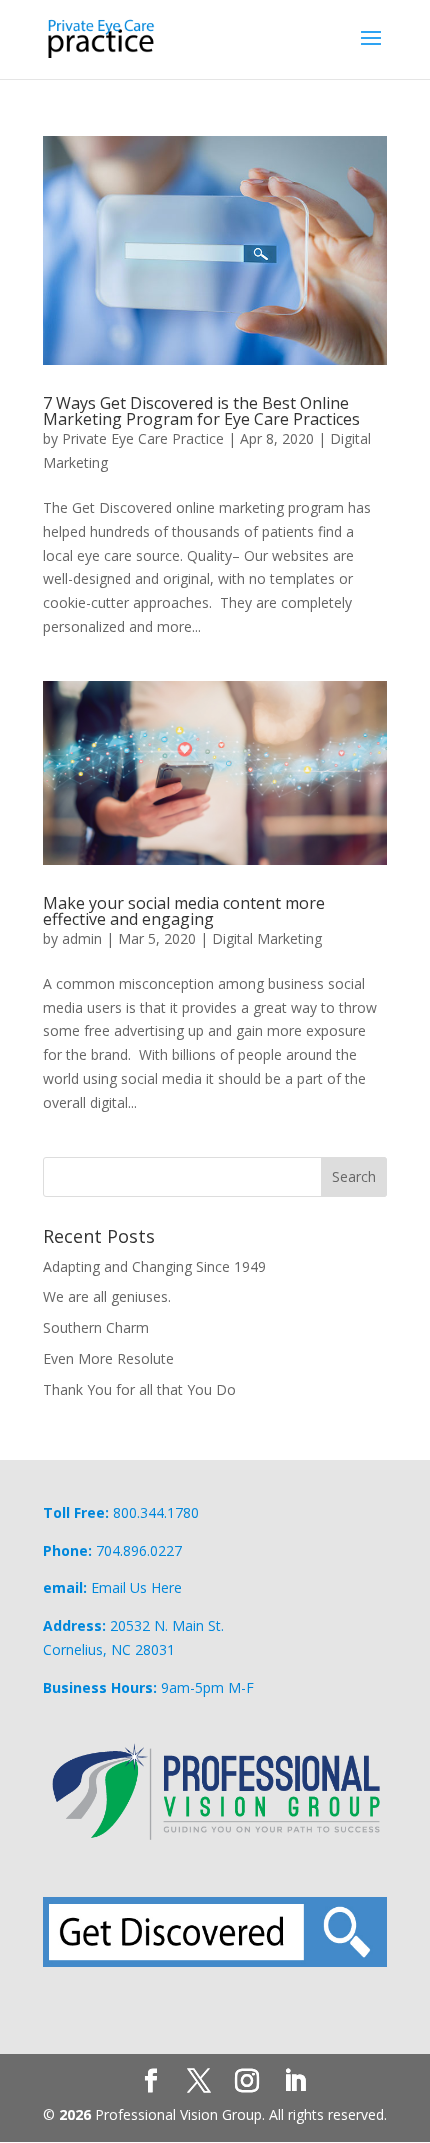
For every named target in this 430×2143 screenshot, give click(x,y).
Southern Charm (96, 1327)
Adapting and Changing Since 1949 (154, 1266)
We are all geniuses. (107, 1296)
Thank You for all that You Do (139, 1389)
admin (82, 938)
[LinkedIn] (295, 2081)
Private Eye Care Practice (143, 438)
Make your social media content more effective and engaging (184, 911)
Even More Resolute (108, 1358)
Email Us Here (136, 1587)
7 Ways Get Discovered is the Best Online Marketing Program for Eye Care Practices (201, 411)
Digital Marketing (267, 938)
